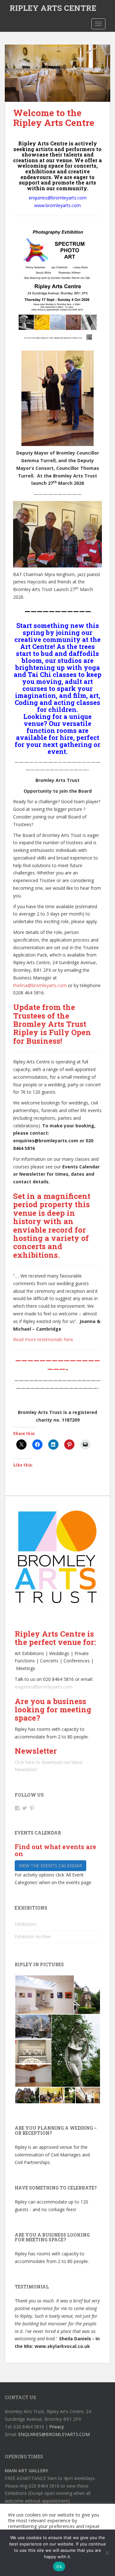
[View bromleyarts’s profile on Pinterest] (32, 1808)
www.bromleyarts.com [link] (57, 205)
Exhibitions (26, 1924)
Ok (59, 2566)
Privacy (57, 2427)
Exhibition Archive (33, 1936)
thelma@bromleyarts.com (40, 985)
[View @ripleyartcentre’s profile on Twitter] (25, 1808)
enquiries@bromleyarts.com (44, 1687)
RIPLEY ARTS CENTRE (53, 8)
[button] (44, 1995)
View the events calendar (50, 1866)
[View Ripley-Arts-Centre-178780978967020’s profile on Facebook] (17, 1808)
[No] (107, 2553)
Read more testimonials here (43, 1339)
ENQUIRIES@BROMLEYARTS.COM (54, 2434)
